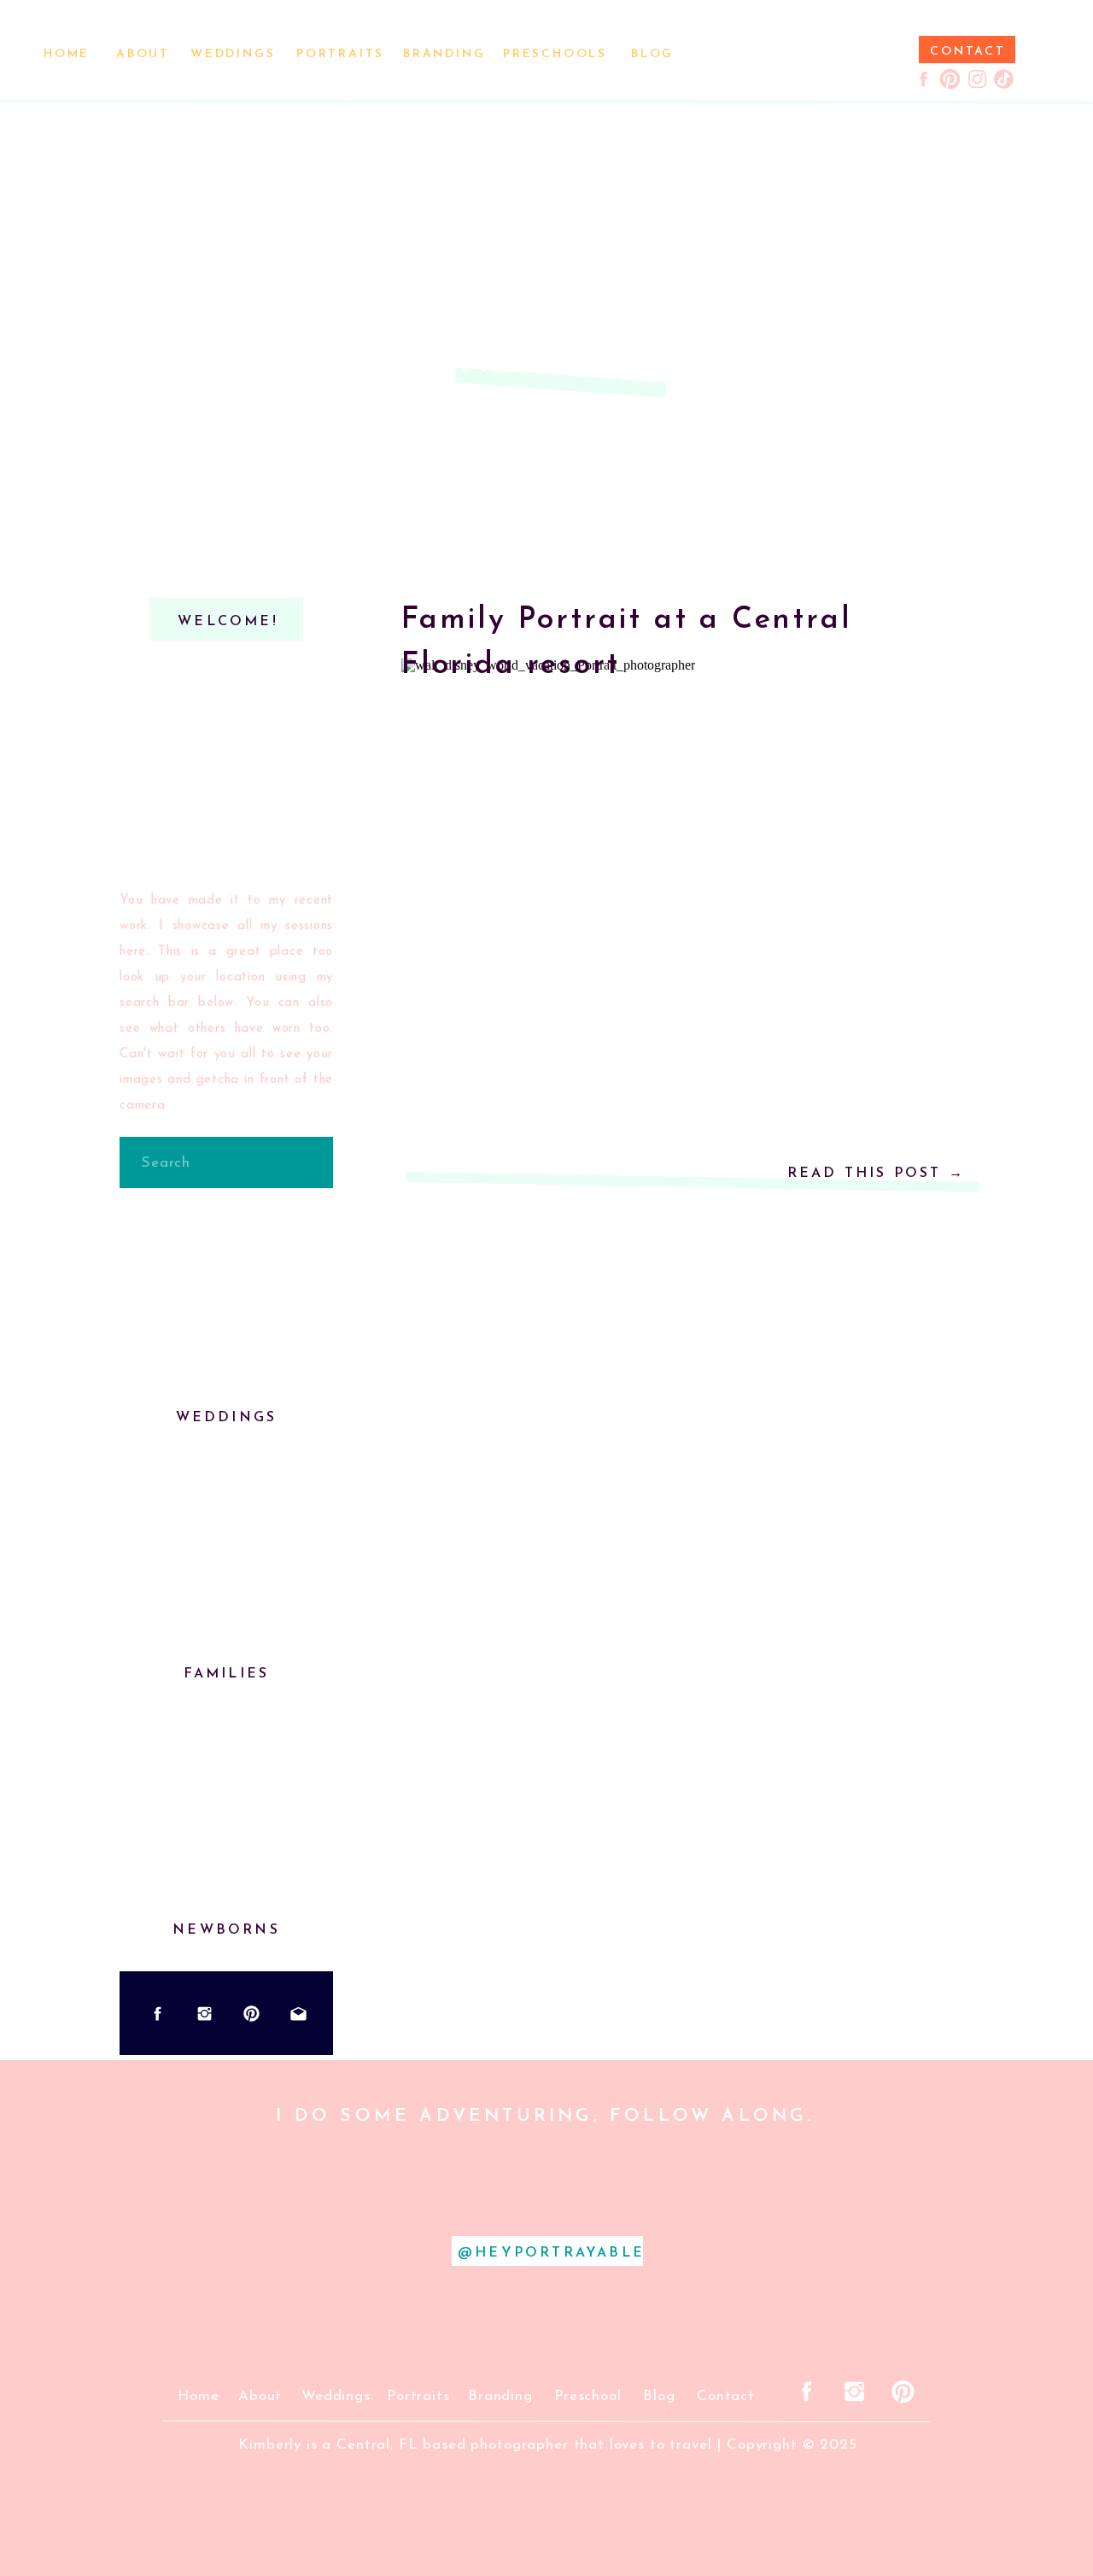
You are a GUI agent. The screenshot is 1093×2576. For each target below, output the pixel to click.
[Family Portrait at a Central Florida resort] (687, 829)
